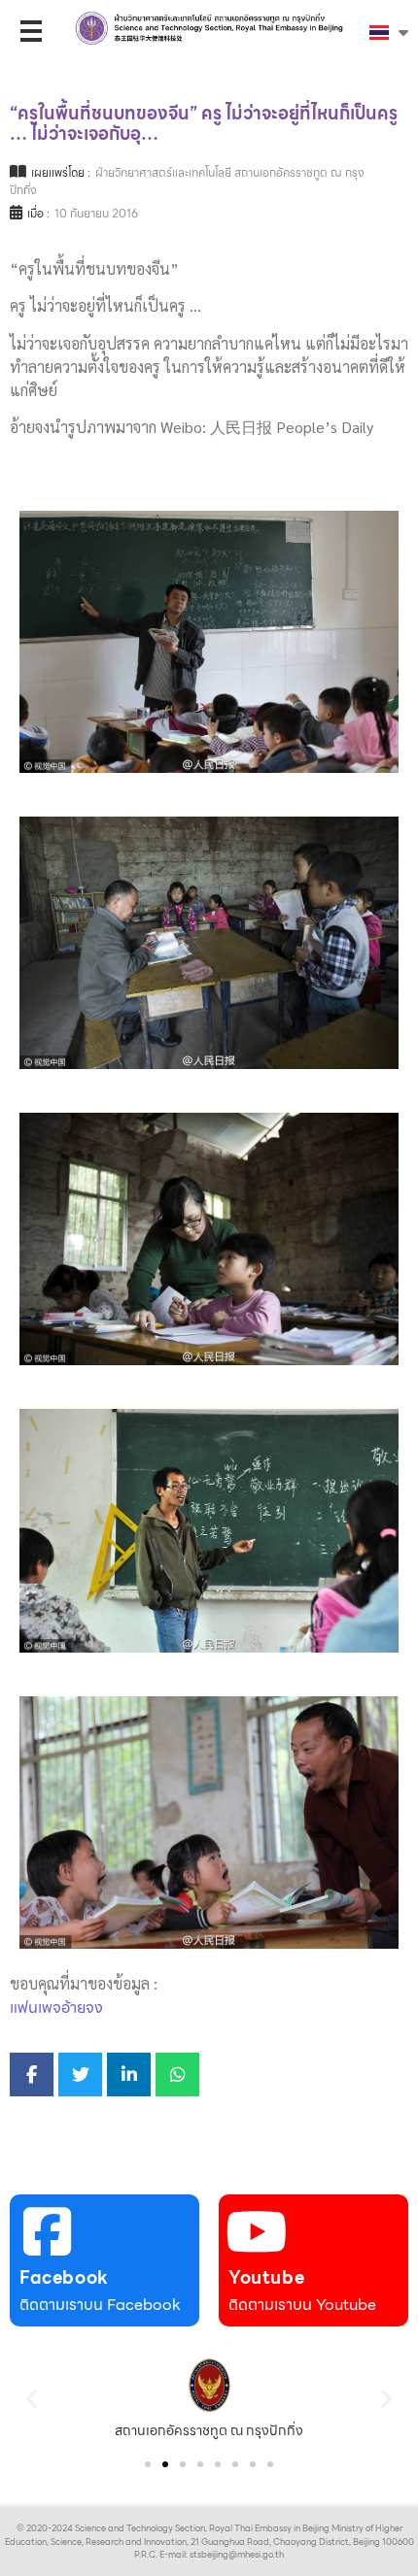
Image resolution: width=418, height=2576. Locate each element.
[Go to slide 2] (165, 2464)
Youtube (266, 2277)
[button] (32, 2399)
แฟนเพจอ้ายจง (56, 2007)
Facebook (64, 2277)
